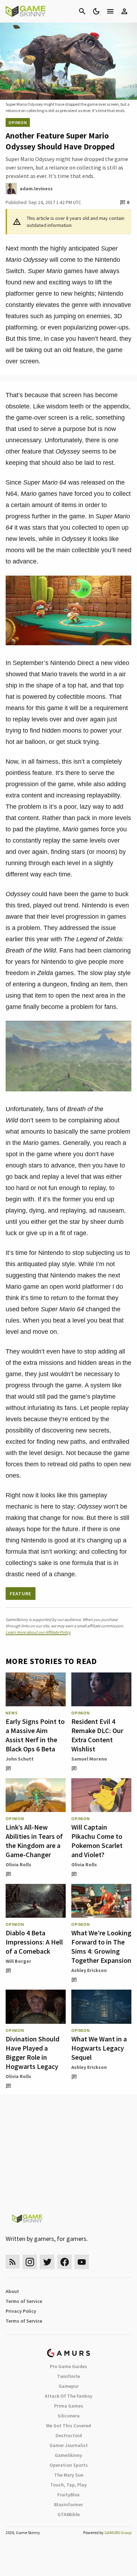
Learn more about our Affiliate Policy (38, 1632)
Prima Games (69, 2406)
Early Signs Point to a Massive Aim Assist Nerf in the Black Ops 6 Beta (35, 1735)
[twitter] (47, 2262)
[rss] (13, 2262)
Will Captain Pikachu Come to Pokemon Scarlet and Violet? (97, 1841)
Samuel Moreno (89, 1759)
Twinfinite (68, 2376)
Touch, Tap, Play (68, 2485)
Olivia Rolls (18, 1865)
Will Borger (18, 1961)
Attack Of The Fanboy (68, 2396)
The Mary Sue (69, 2475)
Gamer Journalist (69, 2445)
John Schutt (20, 1759)
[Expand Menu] (110, 11)
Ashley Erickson (89, 1970)
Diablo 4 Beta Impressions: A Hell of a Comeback (34, 1942)
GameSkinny (68, 2455)
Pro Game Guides (68, 2366)
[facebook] (64, 2262)
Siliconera (69, 2416)
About (12, 2291)
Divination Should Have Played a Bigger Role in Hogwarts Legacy (32, 2053)
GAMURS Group (118, 2532)
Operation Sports (69, 2465)
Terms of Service (24, 2301)
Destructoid (69, 2435)
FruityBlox (68, 2495)
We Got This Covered (68, 2426)
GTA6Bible (69, 2514)
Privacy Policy (21, 2311)
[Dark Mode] (96, 11)
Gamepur (69, 2386)
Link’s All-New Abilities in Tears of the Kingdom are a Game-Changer (34, 1841)
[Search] (82, 11)
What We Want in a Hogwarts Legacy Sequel (99, 2048)
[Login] (124, 11)
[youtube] (82, 2262)
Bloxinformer (68, 2504)
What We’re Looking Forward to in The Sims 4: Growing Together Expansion (101, 1946)
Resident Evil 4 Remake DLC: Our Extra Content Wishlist (97, 1735)
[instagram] (30, 2262)
